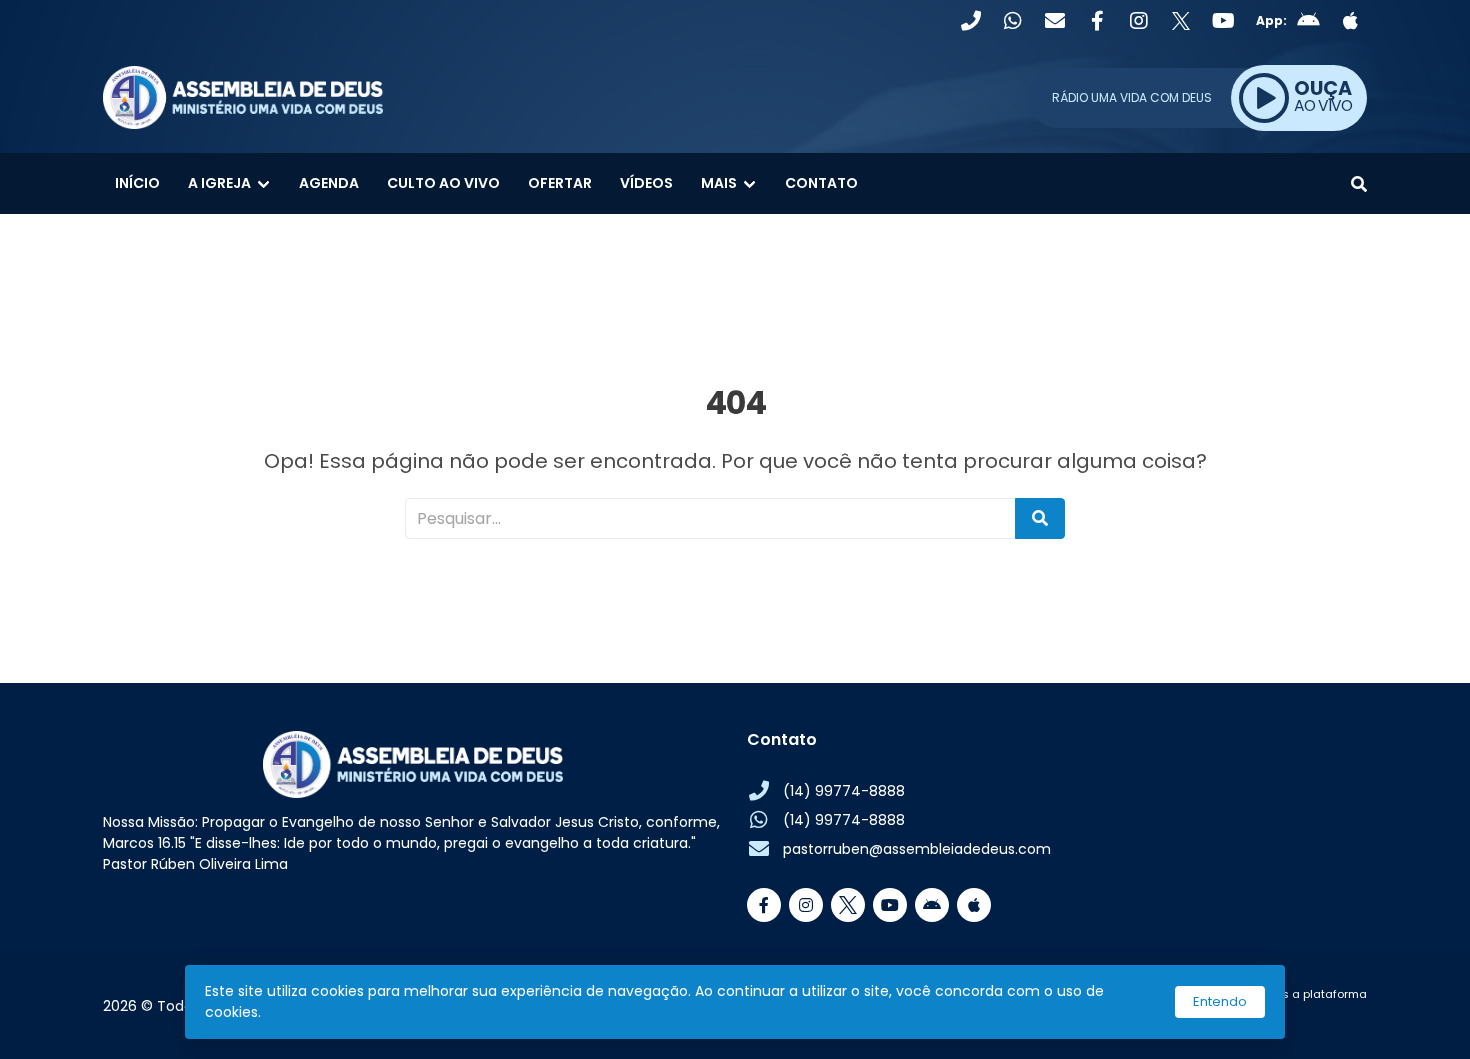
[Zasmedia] (1317, 1018)
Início (137, 183)
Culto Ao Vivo (443, 183)
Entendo (1220, 1001)
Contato (821, 183)
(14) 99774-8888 (844, 791)
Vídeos (646, 183)
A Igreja (219, 183)
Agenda (329, 183)
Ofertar (560, 183)
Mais (719, 183)
